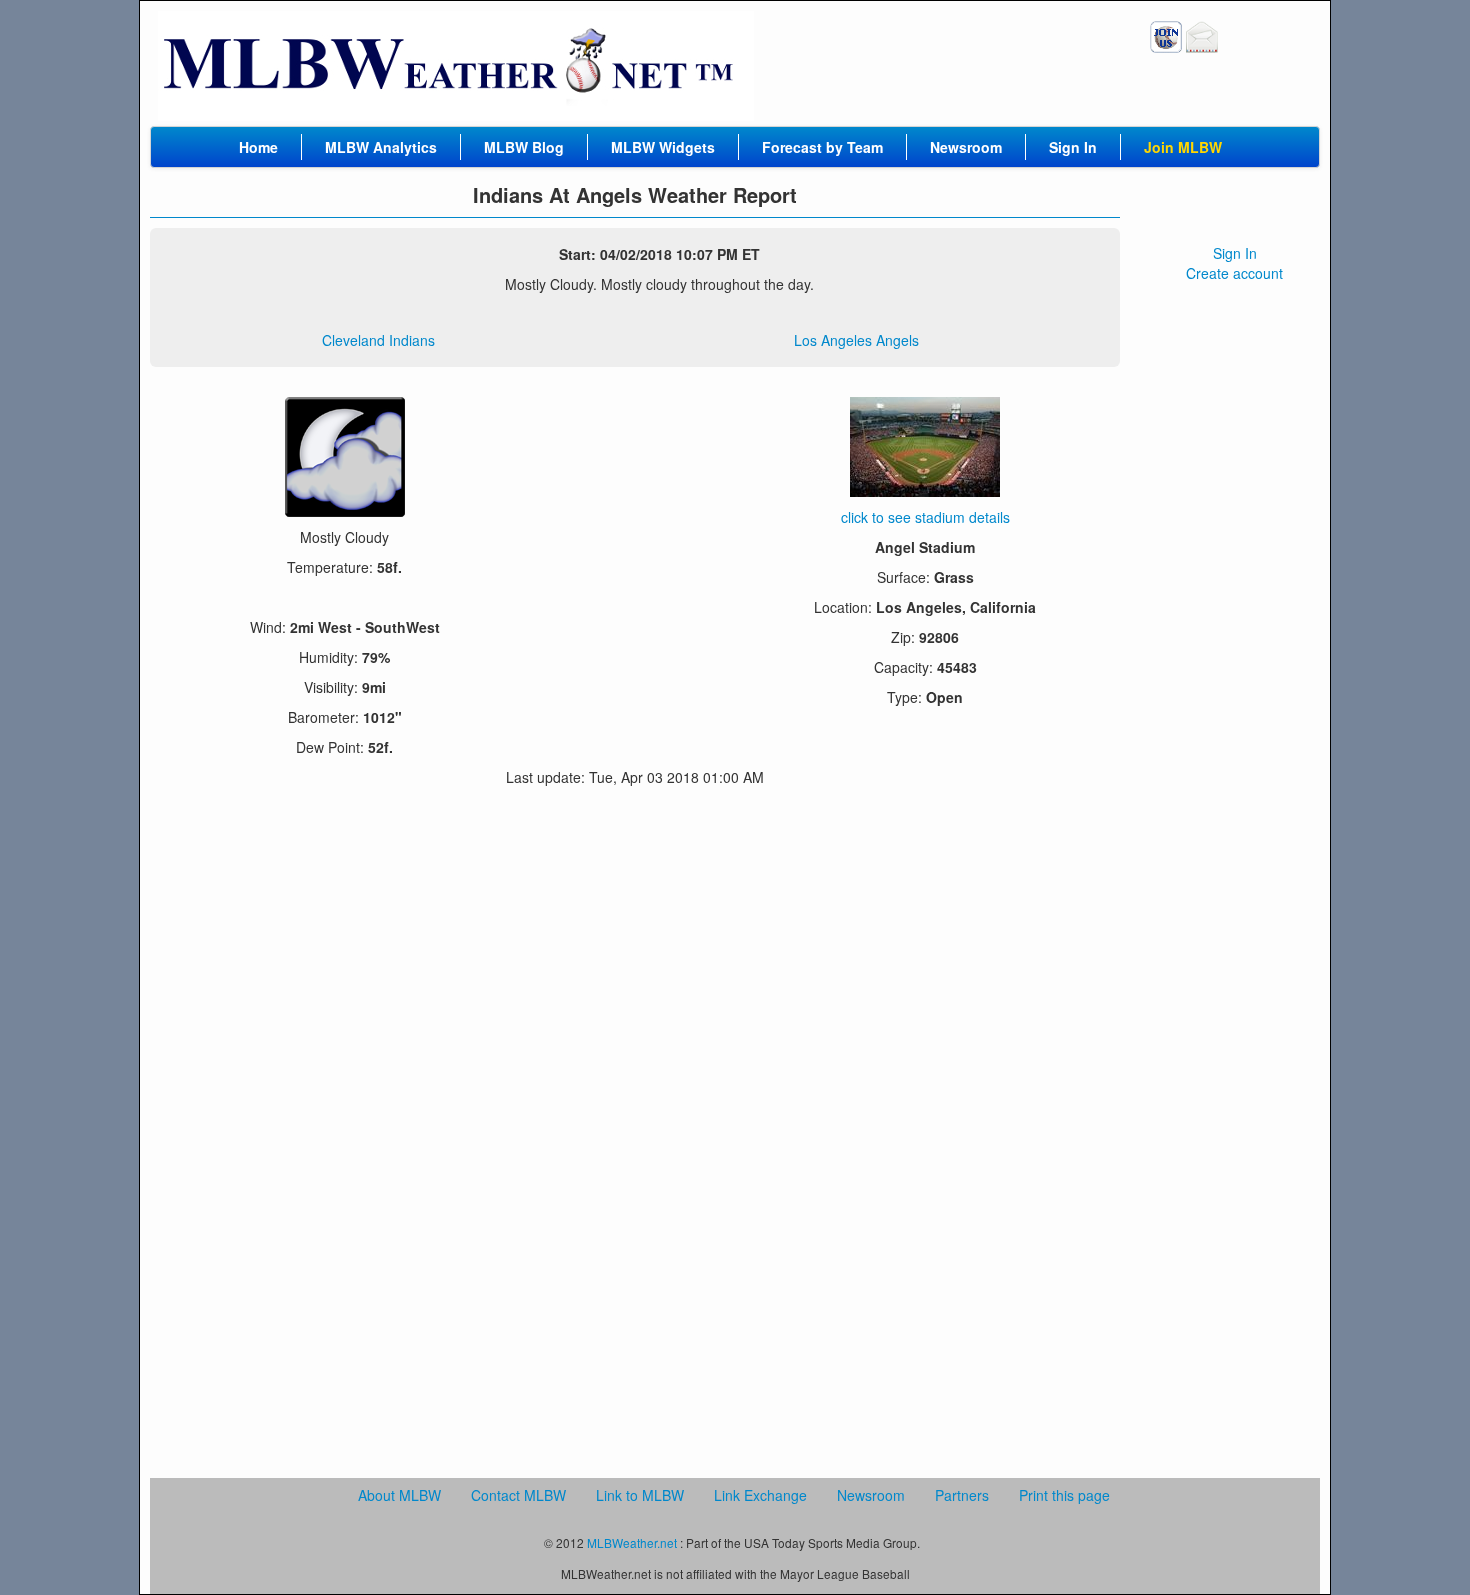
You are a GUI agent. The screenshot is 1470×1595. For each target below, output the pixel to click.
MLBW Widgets (663, 147)
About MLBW (399, 1495)
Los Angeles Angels (856, 340)
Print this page (1064, 1495)
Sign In (1073, 147)
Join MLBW (1183, 147)
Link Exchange (760, 1495)
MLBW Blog (524, 147)
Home (258, 147)
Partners (962, 1495)
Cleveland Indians (378, 340)
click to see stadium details (925, 517)
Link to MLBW (640, 1495)
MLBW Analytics (381, 147)
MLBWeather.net (632, 1542)
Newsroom (966, 147)
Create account (1234, 273)
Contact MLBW (518, 1495)
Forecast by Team (822, 147)
